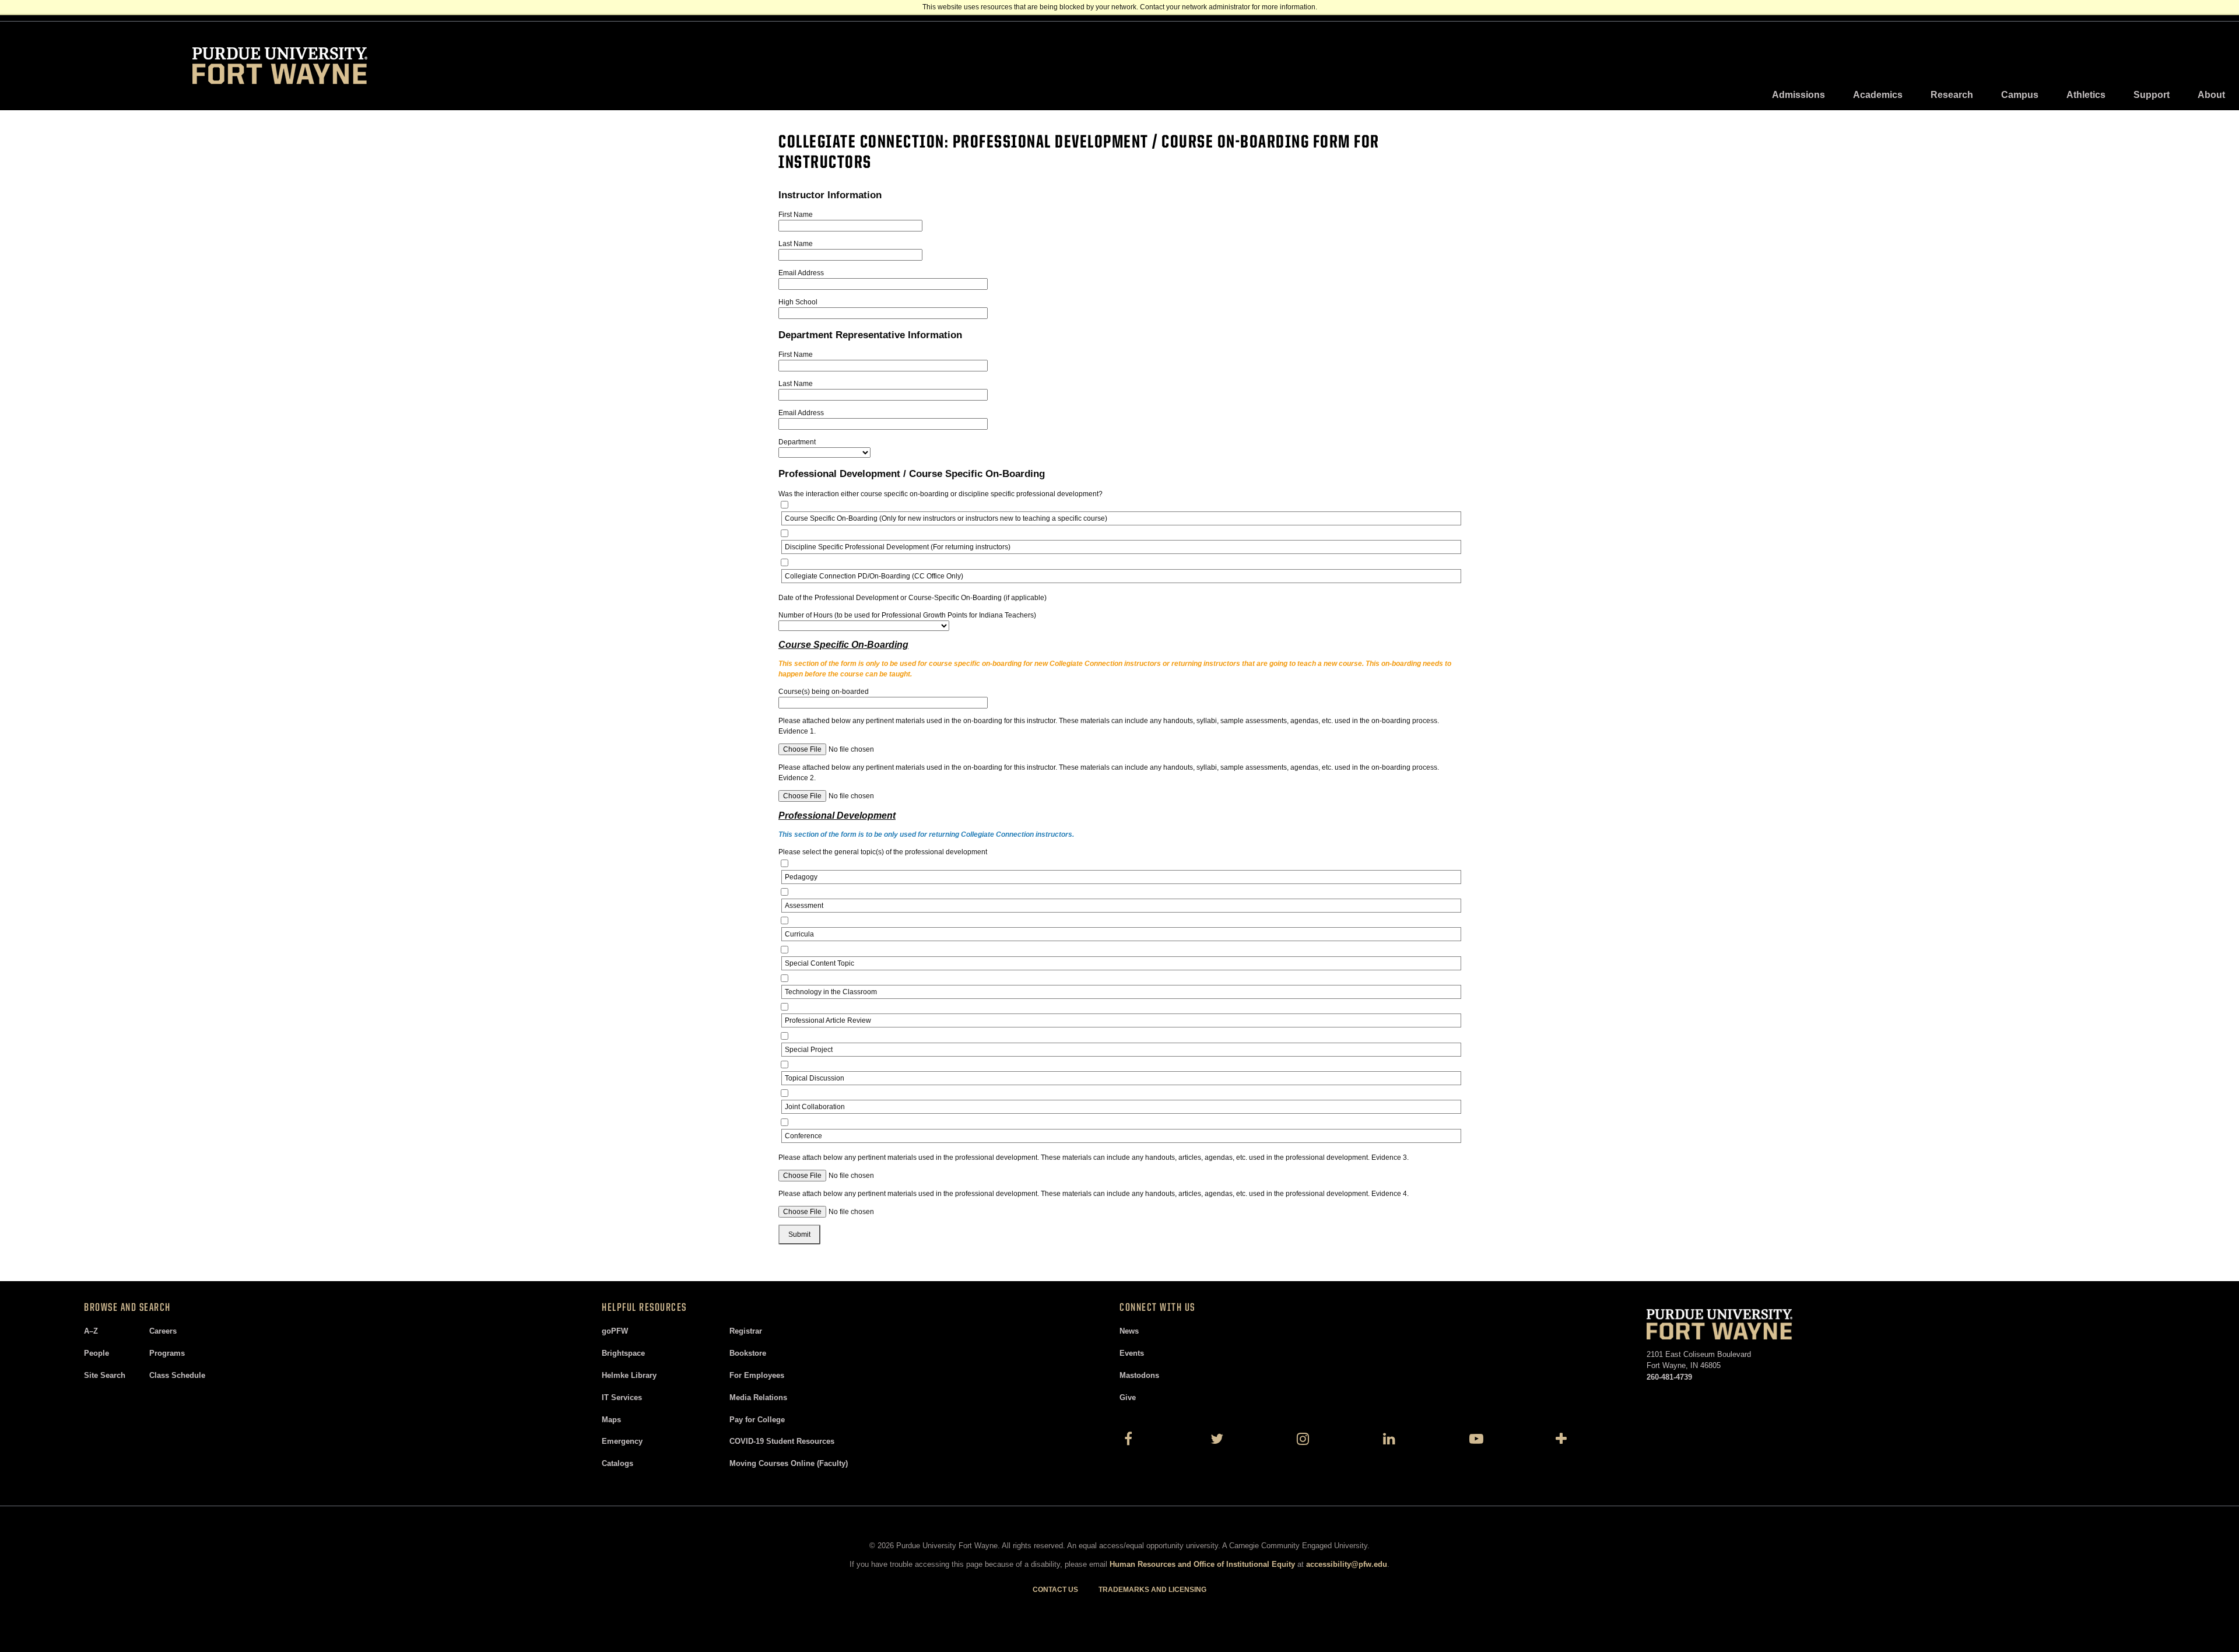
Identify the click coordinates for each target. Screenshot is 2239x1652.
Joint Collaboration (815, 1107)
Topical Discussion (815, 1078)
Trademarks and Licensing (1152, 1590)
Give (1128, 1397)
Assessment (804, 906)
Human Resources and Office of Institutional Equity (1202, 1564)
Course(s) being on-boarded (824, 692)
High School (798, 302)
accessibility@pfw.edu (1347, 1564)
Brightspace (623, 1353)
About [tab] (2211, 95)
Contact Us (1055, 1590)
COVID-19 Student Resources (782, 1441)
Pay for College (757, 1420)
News (1129, 1331)
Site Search (105, 1375)
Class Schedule (177, 1375)
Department (797, 442)
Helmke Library (629, 1375)
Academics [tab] (1878, 95)
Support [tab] (2152, 95)
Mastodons (1139, 1375)
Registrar (746, 1331)
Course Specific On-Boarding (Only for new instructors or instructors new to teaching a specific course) (946, 518)
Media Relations (758, 1397)
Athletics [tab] (2086, 95)
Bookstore (748, 1353)
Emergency (622, 1441)
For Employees (757, 1375)
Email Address (801, 273)
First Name (796, 215)
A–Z (91, 1331)
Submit (799, 1234)
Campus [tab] (2020, 95)
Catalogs (617, 1463)
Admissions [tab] (1798, 95)
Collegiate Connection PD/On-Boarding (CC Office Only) (874, 576)
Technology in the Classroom (831, 992)
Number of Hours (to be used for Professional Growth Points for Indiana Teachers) (907, 615)
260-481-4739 (1669, 1377)
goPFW (615, 1331)
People (96, 1353)
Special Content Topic (820, 963)
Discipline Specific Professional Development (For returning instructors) (898, 547)
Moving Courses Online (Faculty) (789, 1463)
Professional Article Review (828, 1020)
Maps (611, 1420)
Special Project (809, 1050)
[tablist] (1998, 95)
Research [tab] (1952, 95)
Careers (163, 1331)
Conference (803, 1136)
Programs (167, 1353)
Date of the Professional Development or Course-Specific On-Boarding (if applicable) (913, 598)
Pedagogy (801, 877)
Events (1132, 1353)
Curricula (799, 934)
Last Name (796, 244)
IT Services (622, 1397)
